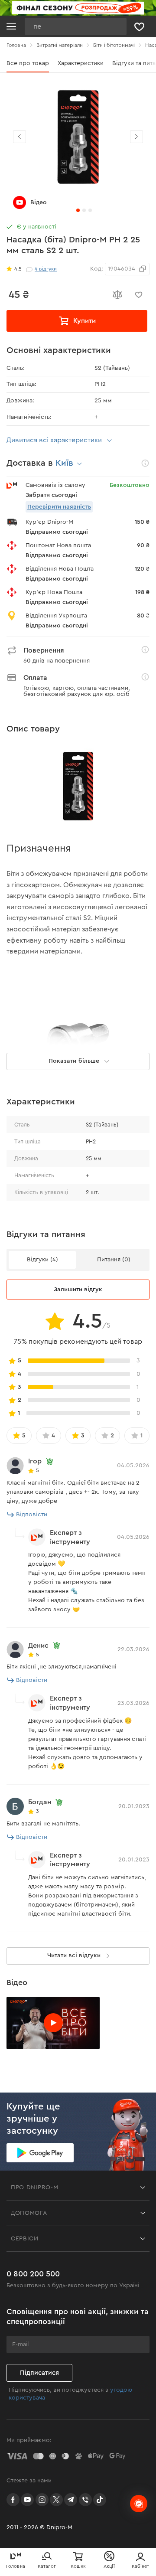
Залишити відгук (78, 1290)
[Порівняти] (117, 295)
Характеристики (81, 63)
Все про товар (28, 63)
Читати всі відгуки (74, 1956)
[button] (136, 137)
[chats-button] (139, 2504)
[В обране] (139, 295)
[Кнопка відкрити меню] (11, 26)
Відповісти (32, 1515)
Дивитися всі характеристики (54, 440)
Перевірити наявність (59, 507)
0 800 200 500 (33, 2274)
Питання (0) (114, 1260)
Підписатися (39, 2373)
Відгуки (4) (42, 1260)
